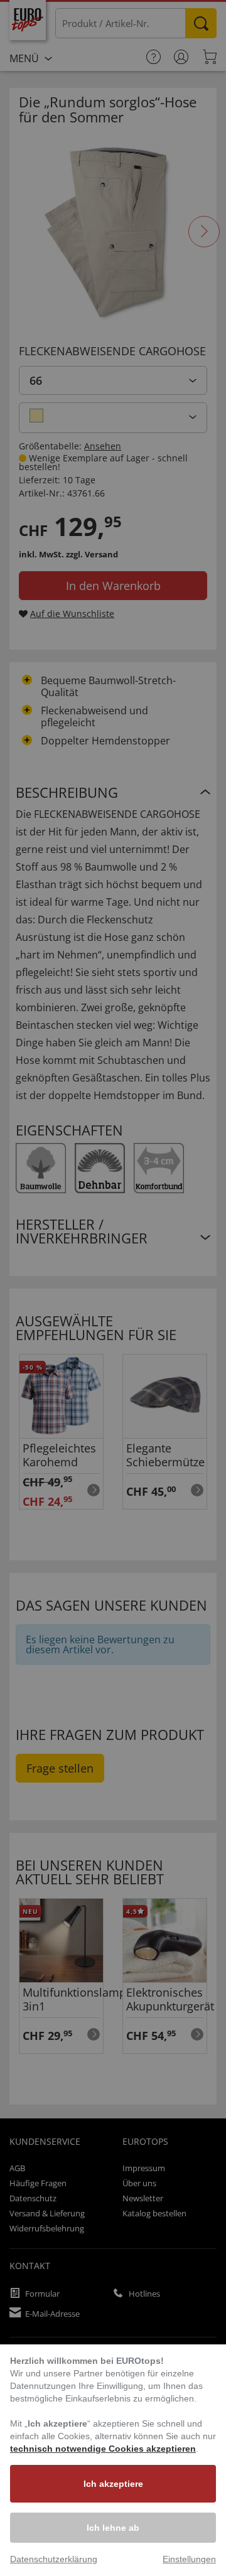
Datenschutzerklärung (54, 2559)
